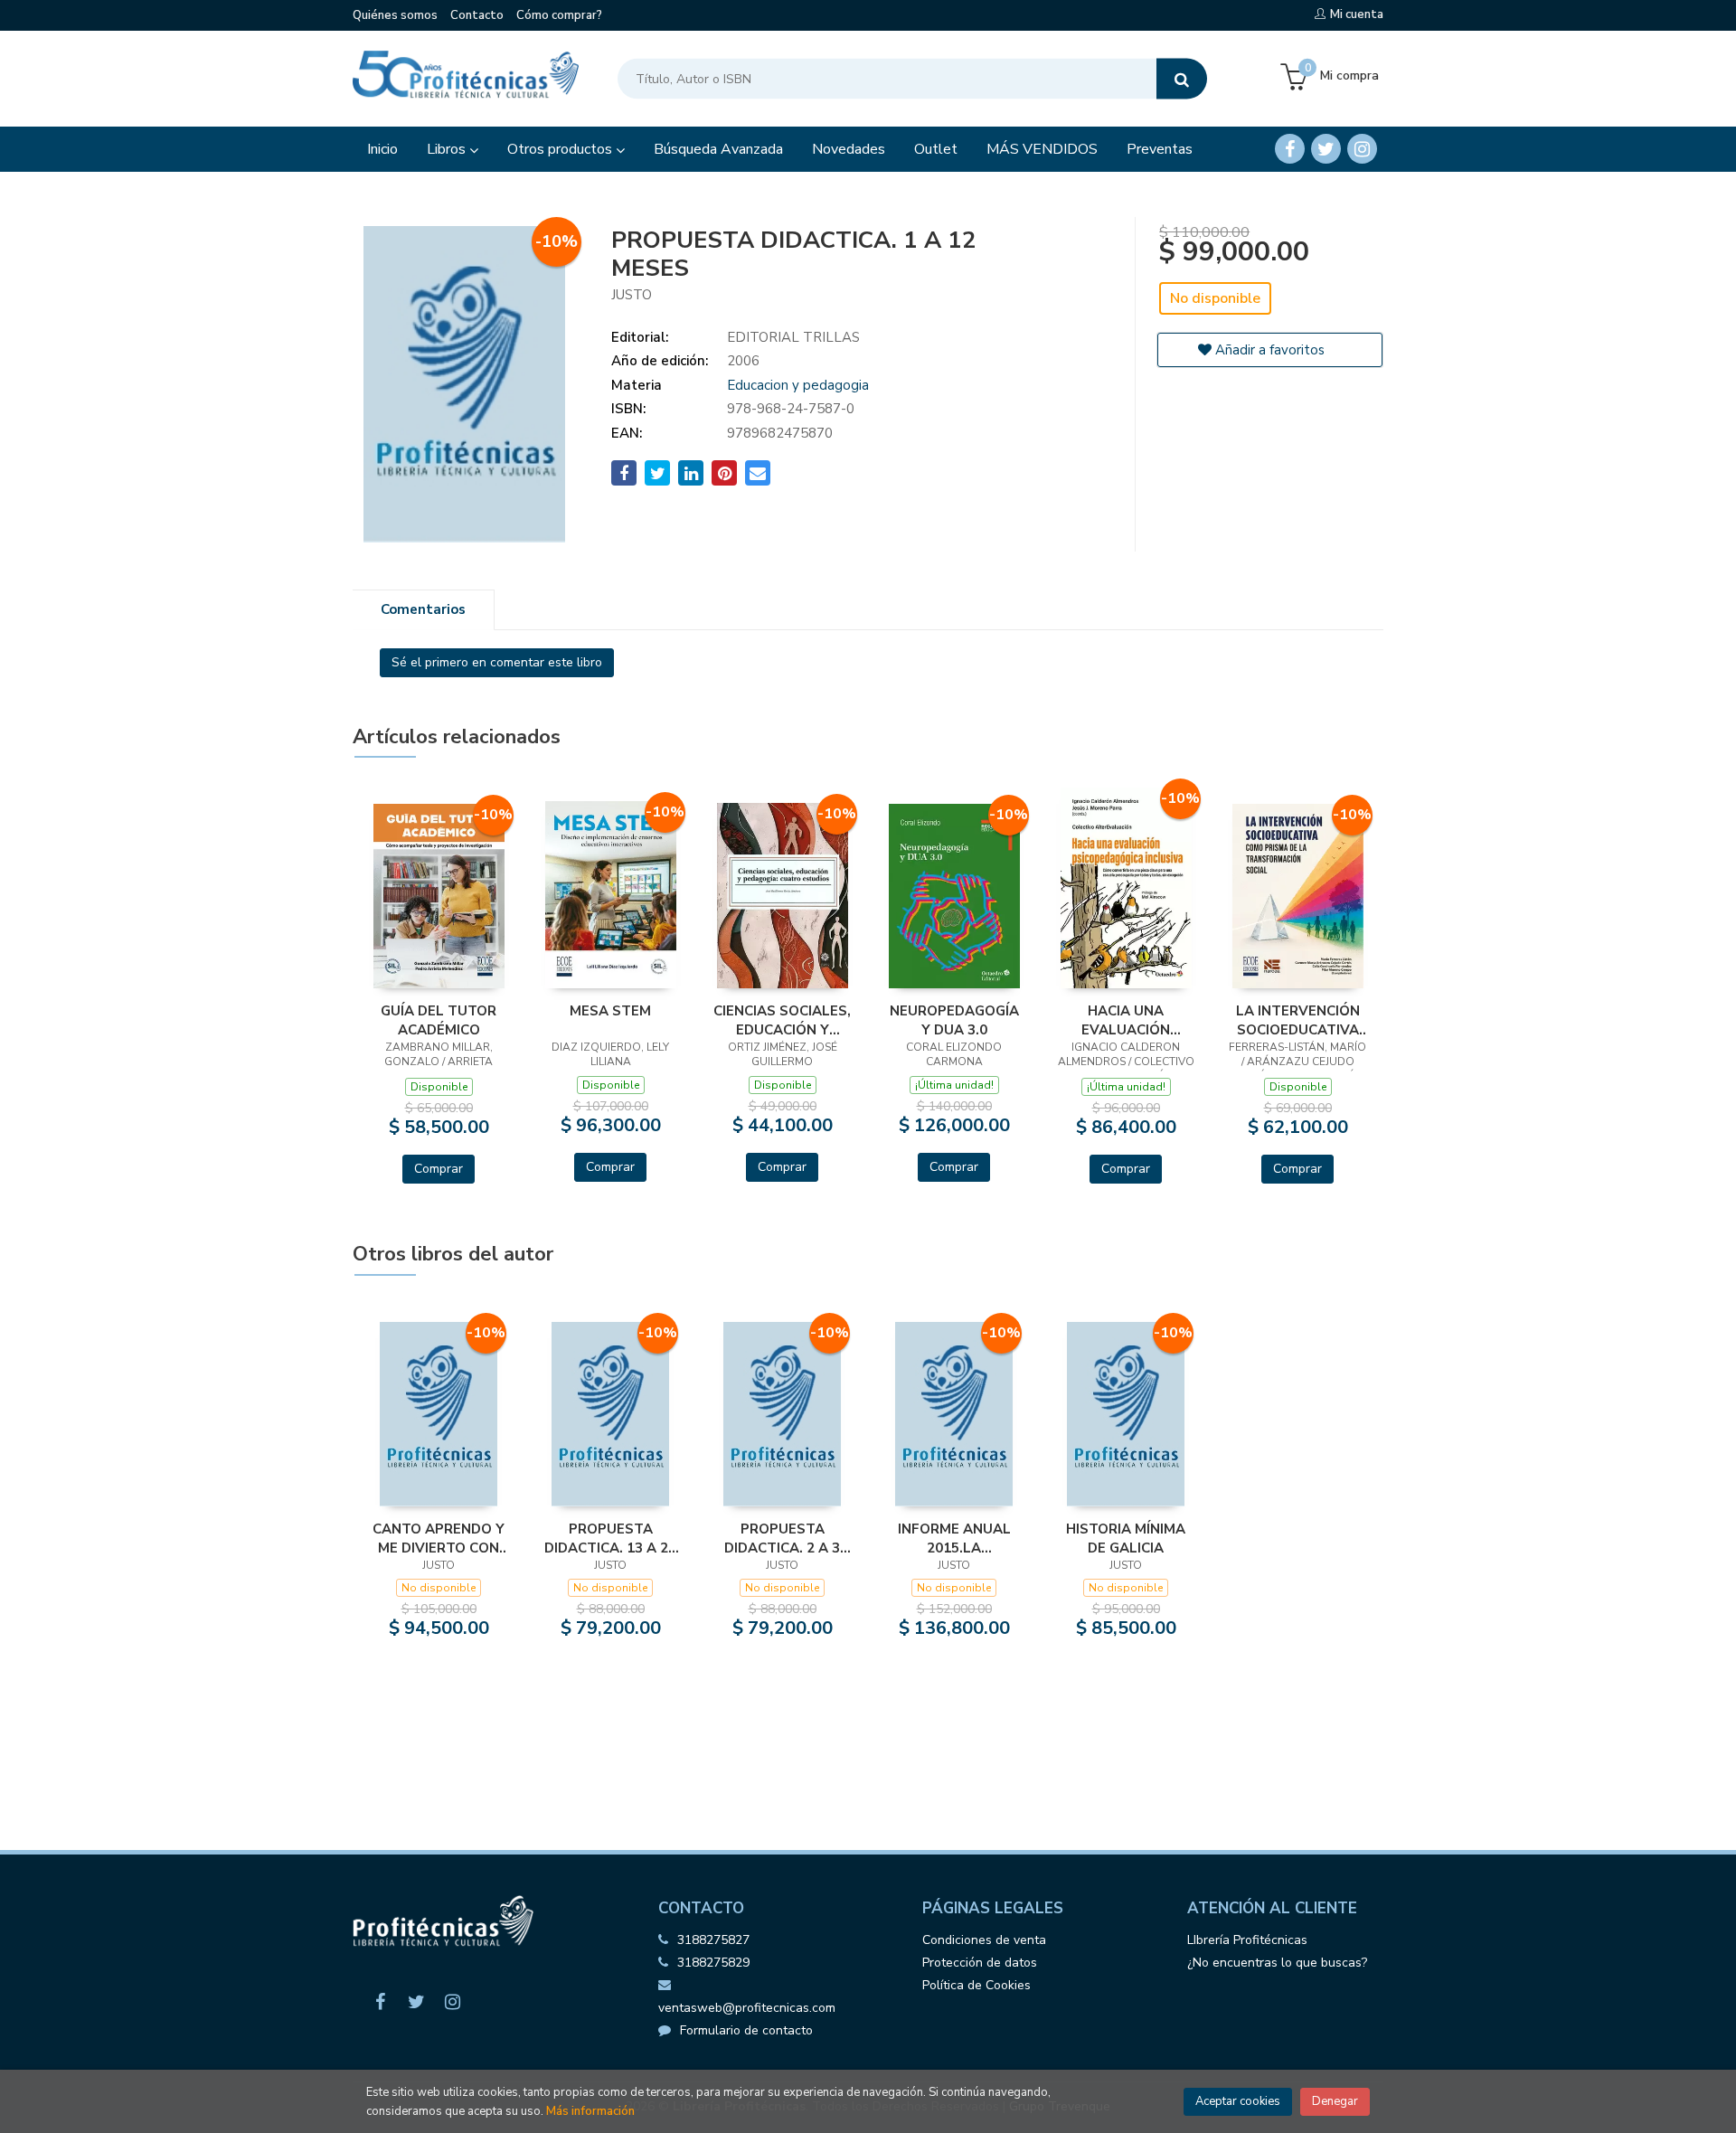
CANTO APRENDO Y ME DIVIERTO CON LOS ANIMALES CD (439, 1538)
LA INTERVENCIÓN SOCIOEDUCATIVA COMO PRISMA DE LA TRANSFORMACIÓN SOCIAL (1298, 1020)
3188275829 (713, 1963)
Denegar (1335, 2101)
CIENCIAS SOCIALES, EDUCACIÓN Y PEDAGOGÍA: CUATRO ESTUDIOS (782, 1020)
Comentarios (423, 609)
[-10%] (439, 895)
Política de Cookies (976, 1985)
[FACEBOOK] (1290, 149)
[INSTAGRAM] (1362, 149)
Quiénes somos (395, 15)
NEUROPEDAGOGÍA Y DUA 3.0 (954, 1020)
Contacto (477, 15)
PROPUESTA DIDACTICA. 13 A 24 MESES (610, 1538)
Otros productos (561, 149)
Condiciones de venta (984, 1940)
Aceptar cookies (1238, 2101)
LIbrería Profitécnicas (1247, 1940)
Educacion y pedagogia (798, 385)
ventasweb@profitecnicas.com (747, 2008)
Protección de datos (980, 1963)
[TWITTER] (1326, 149)
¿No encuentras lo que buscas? (1277, 1963)
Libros (448, 149)
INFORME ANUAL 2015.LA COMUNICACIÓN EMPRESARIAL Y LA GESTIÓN (954, 1538)
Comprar (439, 1169)
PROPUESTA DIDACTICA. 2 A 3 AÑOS (782, 1538)
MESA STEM (610, 1011)
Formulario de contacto (746, 2030)
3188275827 (713, 1940)
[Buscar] (1182, 79)
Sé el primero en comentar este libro (497, 662)
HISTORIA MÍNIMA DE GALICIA (1126, 1538)
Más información (590, 2111)
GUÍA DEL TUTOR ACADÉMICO (439, 1020)
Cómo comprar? (559, 15)
